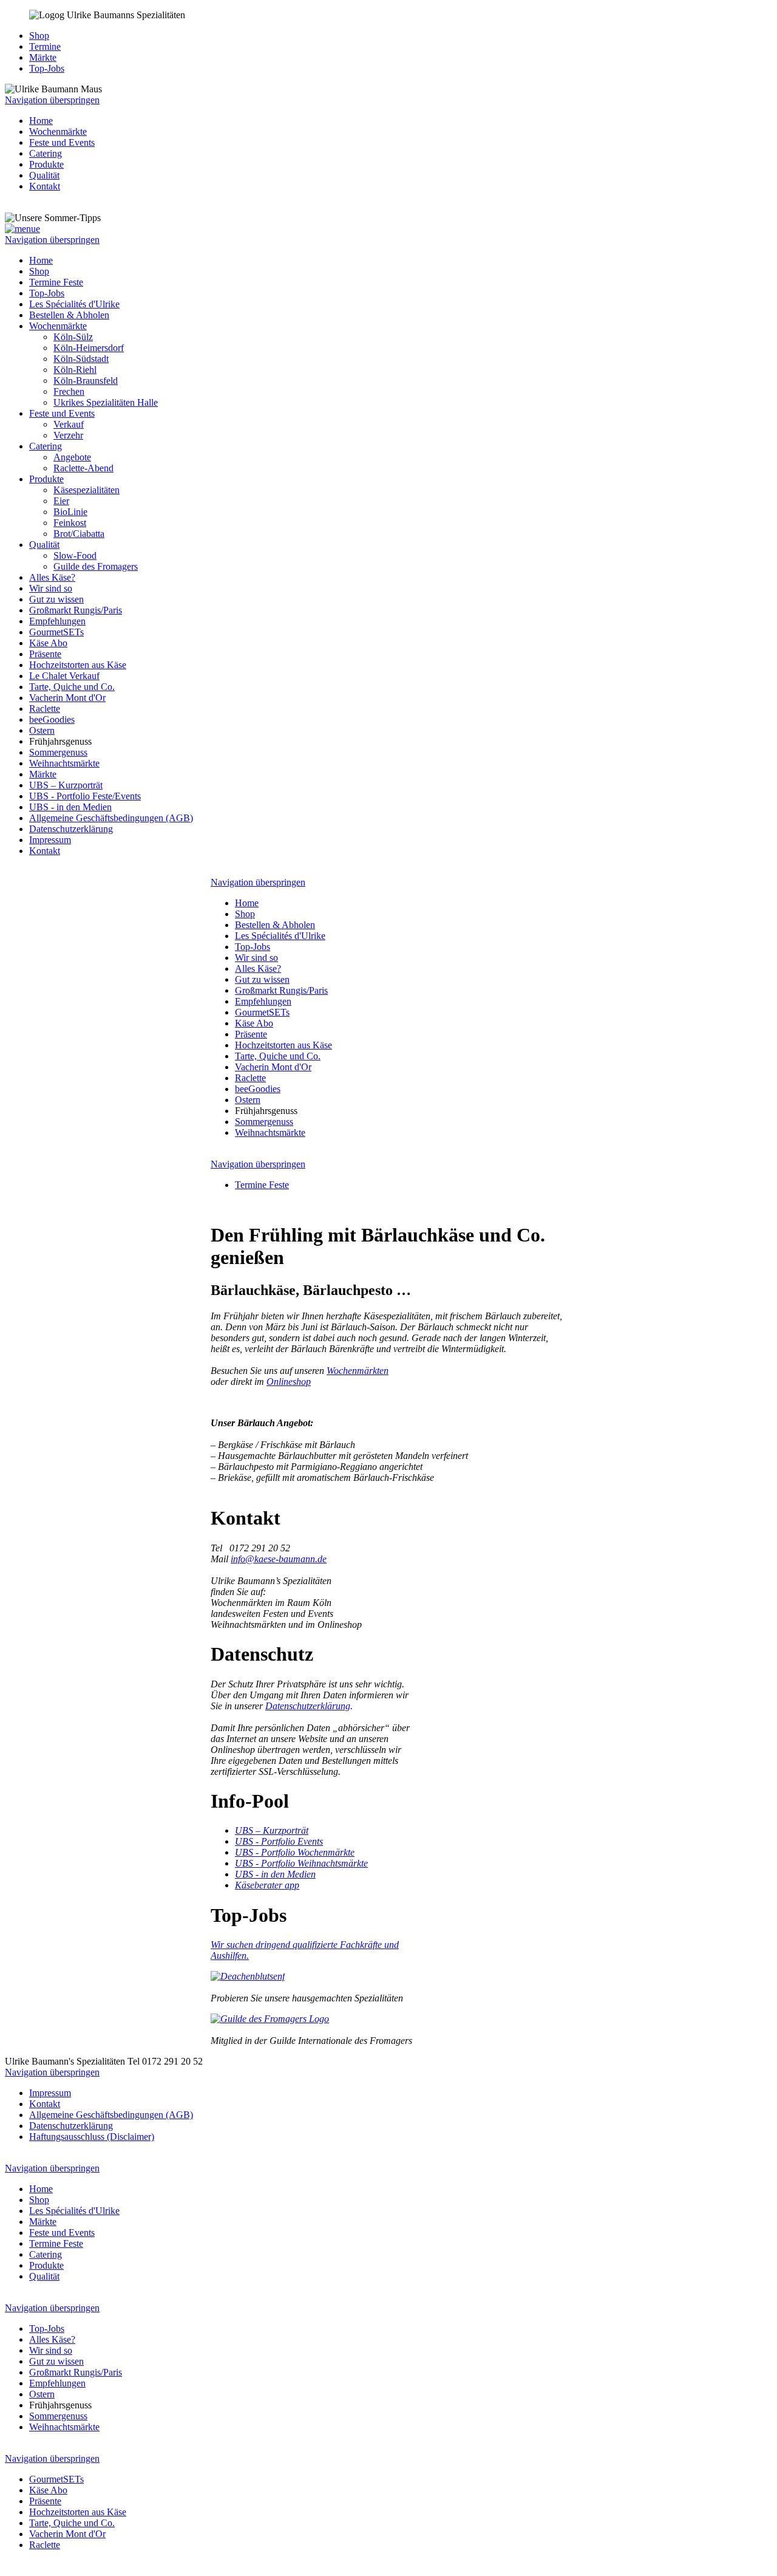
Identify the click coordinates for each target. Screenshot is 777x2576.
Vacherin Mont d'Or (67, 698)
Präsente (45, 654)
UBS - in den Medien (70, 807)
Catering (46, 153)
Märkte (43, 57)
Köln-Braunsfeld (86, 381)
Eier (61, 501)
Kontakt (45, 186)
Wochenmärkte (58, 132)
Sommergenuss (58, 752)
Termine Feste (56, 282)
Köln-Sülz (73, 337)
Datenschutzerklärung (71, 829)
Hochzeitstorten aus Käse (78, 665)
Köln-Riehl (75, 370)
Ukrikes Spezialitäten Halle (106, 402)
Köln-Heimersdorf (89, 348)
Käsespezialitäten (87, 490)
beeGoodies (52, 719)
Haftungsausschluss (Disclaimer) (92, 2137)
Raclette (45, 709)
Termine (45, 46)
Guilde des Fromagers (96, 566)
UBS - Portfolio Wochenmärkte (295, 1852)
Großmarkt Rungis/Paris (76, 610)
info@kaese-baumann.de (279, 1559)
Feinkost (70, 523)
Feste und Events (62, 142)
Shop (39, 36)
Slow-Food (75, 555)
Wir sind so (51, 588)
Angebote (72, 457)
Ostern (42, 730)
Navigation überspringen (52, 100)
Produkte (46, 164)
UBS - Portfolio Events (279, 1841)
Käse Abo (48, 643)
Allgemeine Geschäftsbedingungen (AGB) (111, 818)
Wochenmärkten (358, 1371)
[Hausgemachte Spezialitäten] (248, 1976)
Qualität (44, 175)
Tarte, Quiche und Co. (72, 687)
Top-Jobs (47, 68)
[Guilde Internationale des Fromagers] (270, 2019)
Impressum (50, 840)
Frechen (69, 391)
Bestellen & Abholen (69, 315)
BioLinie (70, 512)
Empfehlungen (57, 621)
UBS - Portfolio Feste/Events (85, 796)
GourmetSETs (56, 632)
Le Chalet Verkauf (64, 676)
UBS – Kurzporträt (66, 785)
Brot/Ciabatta (79, 534)
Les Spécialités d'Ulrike (74, 304)
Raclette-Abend (83, 468)
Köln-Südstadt (81, 359)
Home (41, 121)
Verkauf (69, 424)
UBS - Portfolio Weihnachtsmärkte (301, 1863)
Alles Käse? (52, 577)
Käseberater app (267, 1885)
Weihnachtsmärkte (64, 763)
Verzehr (68, 435)
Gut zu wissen (56, 599)
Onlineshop (289, 1382)
